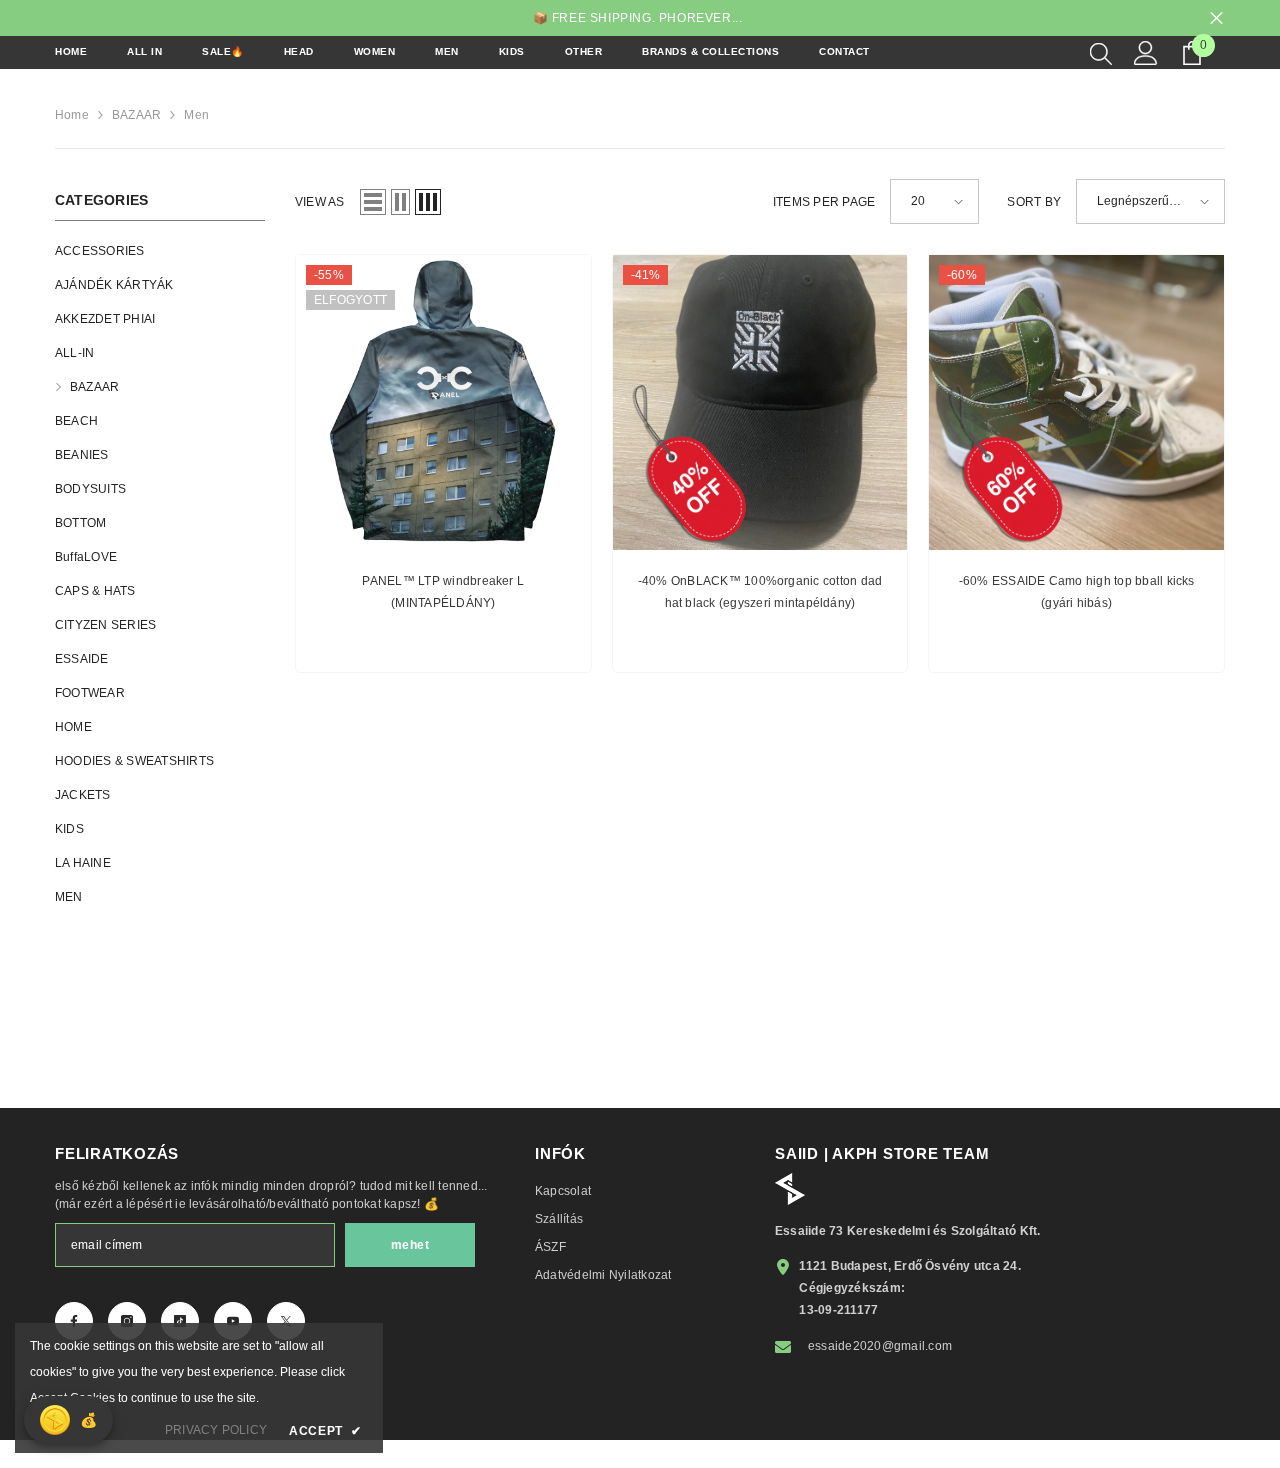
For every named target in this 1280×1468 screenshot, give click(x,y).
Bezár (1216, 18)
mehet (410, 1245)
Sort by (1034, 202)
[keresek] (1101, 53)
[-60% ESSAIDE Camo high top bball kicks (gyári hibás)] (1076, 402)
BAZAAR (136, 115)
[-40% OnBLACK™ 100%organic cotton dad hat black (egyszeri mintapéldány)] (760, 402)
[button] (373, 202)
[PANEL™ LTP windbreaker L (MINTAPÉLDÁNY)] (443, 402)
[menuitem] (160, 251)
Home (72, 115)
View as (320, 202)
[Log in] (1146, 53)
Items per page (824, 202)
